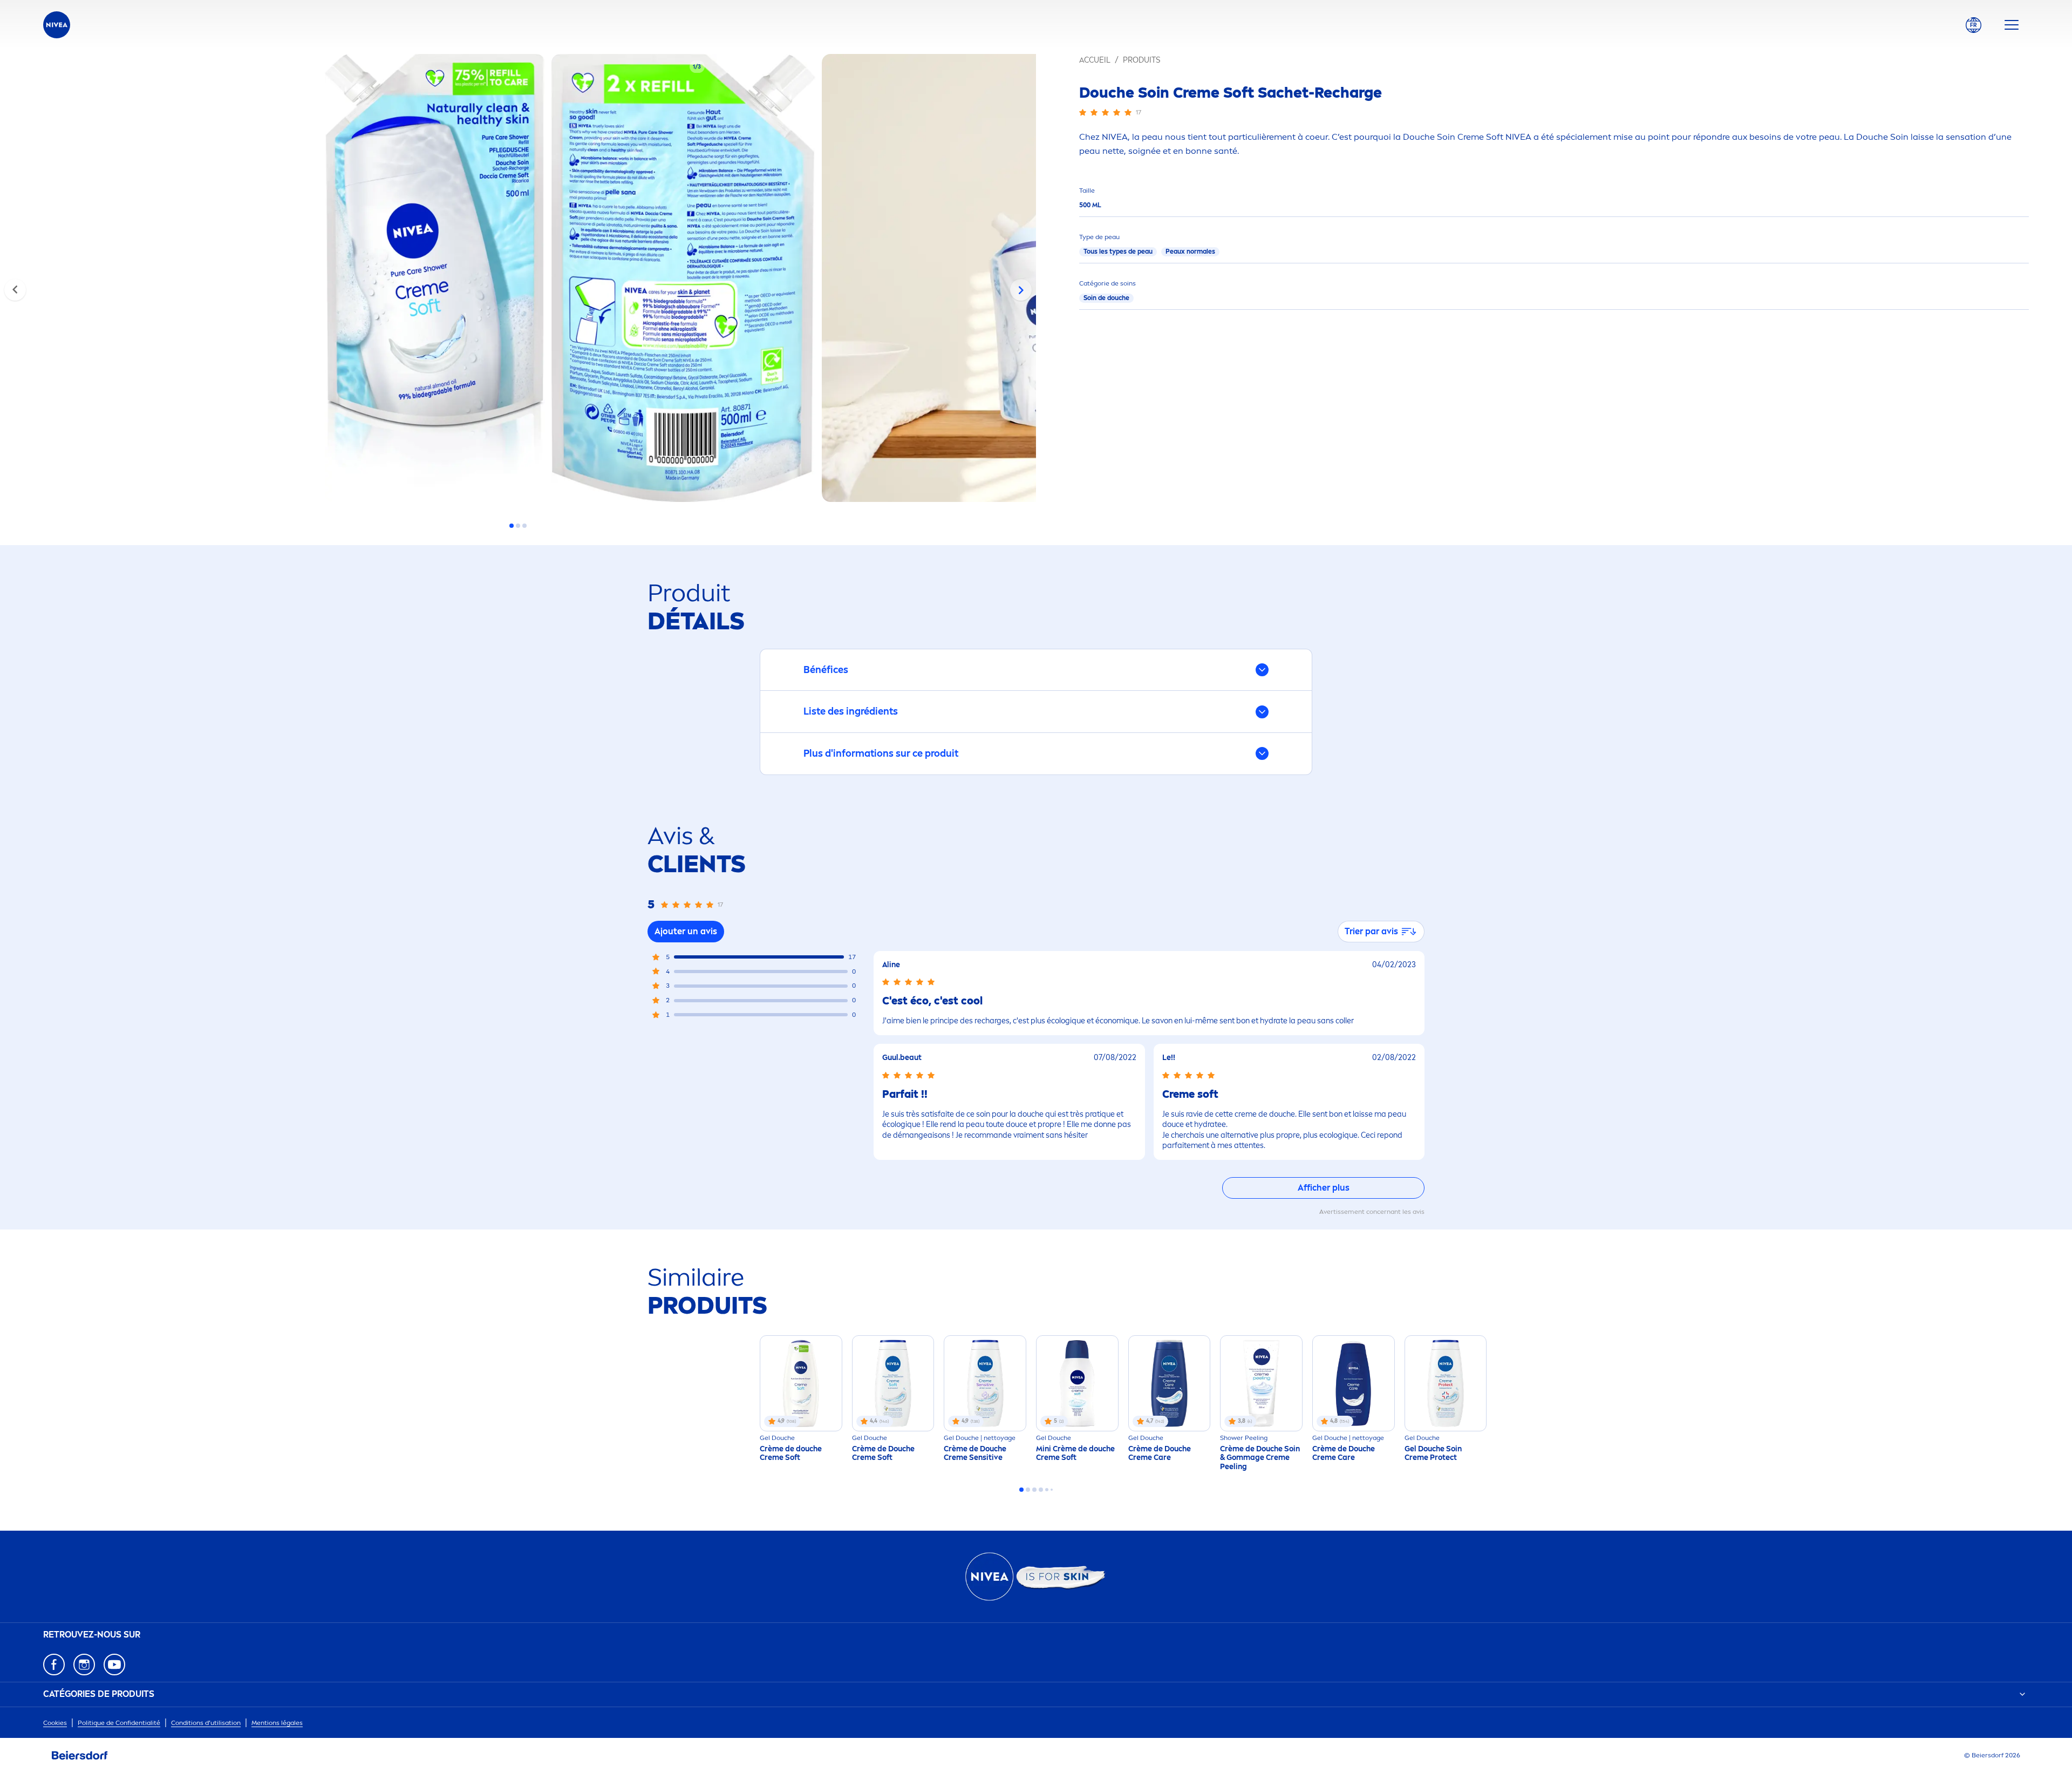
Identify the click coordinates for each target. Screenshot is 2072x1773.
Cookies (55, 1723)
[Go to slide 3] (524, 526)
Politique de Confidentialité (119, 1723)
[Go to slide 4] (1041, 1490)
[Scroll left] (15, 290)
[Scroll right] (1021, 290)
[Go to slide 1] (512, 526)
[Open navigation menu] (2012, 25)
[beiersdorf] (80, 1756)
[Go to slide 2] (518, 526)
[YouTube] (114, 1665)
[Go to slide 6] (1052, 1490)
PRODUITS (1141, 60)
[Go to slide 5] (1047, 1490)
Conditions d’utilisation (206, 1723)
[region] (518, 281)
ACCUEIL (1095, 60)
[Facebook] (54, 1665)
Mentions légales (277, 1723)
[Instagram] (84, 1665)
